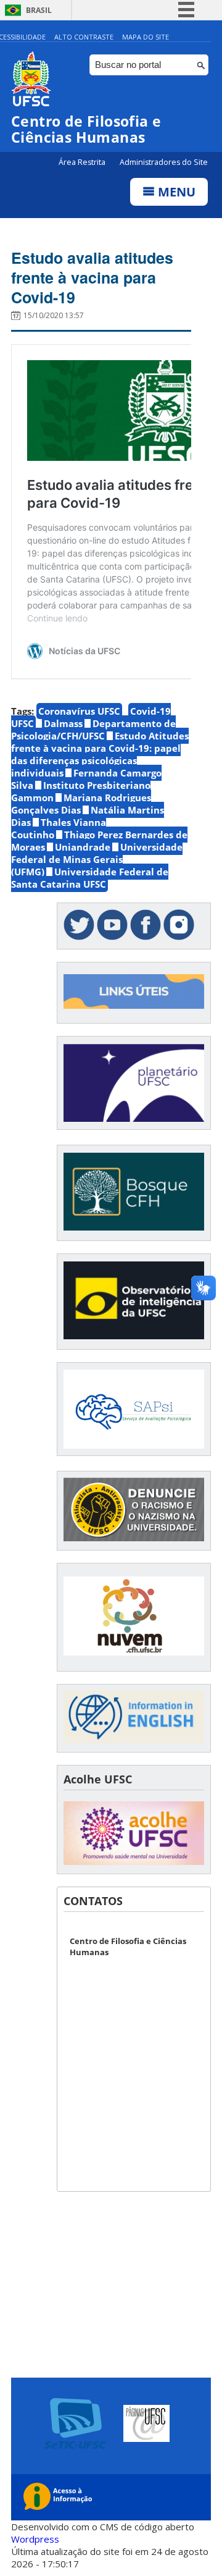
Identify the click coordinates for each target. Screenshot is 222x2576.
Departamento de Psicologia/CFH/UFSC (93, 730)
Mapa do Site (146, 37)
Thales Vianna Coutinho (59, 828)
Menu (175, 192)
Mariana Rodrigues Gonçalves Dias (81, 804)
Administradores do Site (164, 162)
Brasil (39, 10)
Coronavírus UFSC (79, 711)
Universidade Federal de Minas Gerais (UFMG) (97, 859)
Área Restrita (83, 162)
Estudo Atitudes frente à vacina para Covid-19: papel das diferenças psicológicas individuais (100, 754)
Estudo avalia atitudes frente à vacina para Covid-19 (92, 277)
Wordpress (35, 2539)
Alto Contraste (84, 37)
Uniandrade (83, 847)
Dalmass (63, 723)
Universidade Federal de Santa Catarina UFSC (90, 878)
